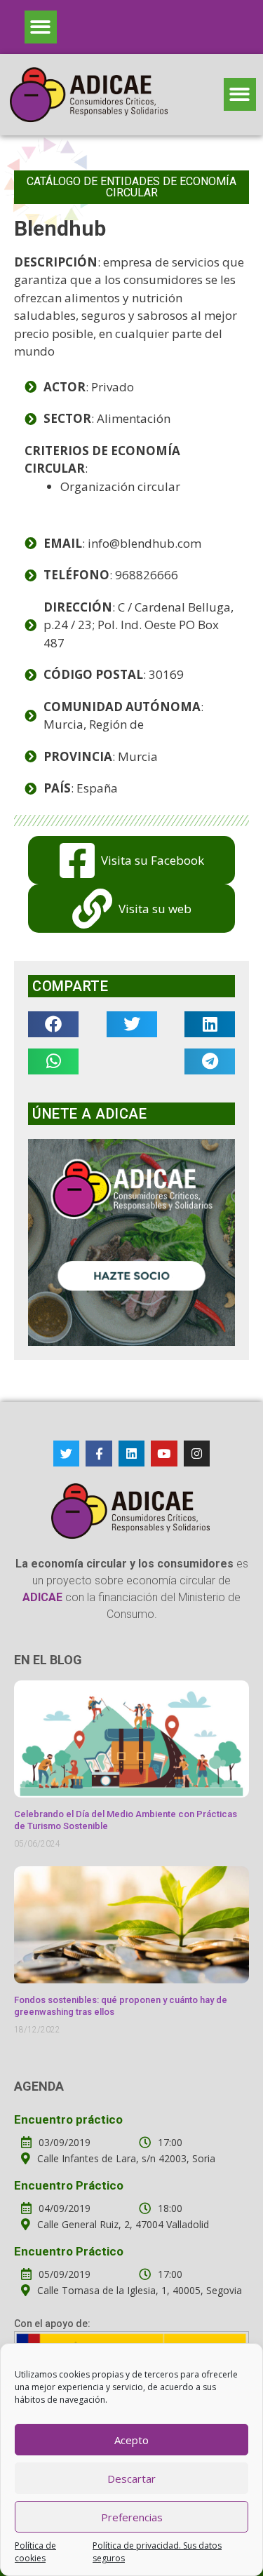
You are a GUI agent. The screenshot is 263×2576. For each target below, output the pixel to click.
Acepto (131, 2440)
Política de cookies (35, 2552)
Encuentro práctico (68, 2119)
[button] (41, 27)
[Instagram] (197, 1454)
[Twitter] (66, 1454)
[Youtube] (164, 1454)
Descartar (131, 2479)
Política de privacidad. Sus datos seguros (157, 2552)
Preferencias (132, 2517)
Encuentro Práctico (69, 2185)
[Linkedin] (131, 1454)
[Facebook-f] (99, 1454)
